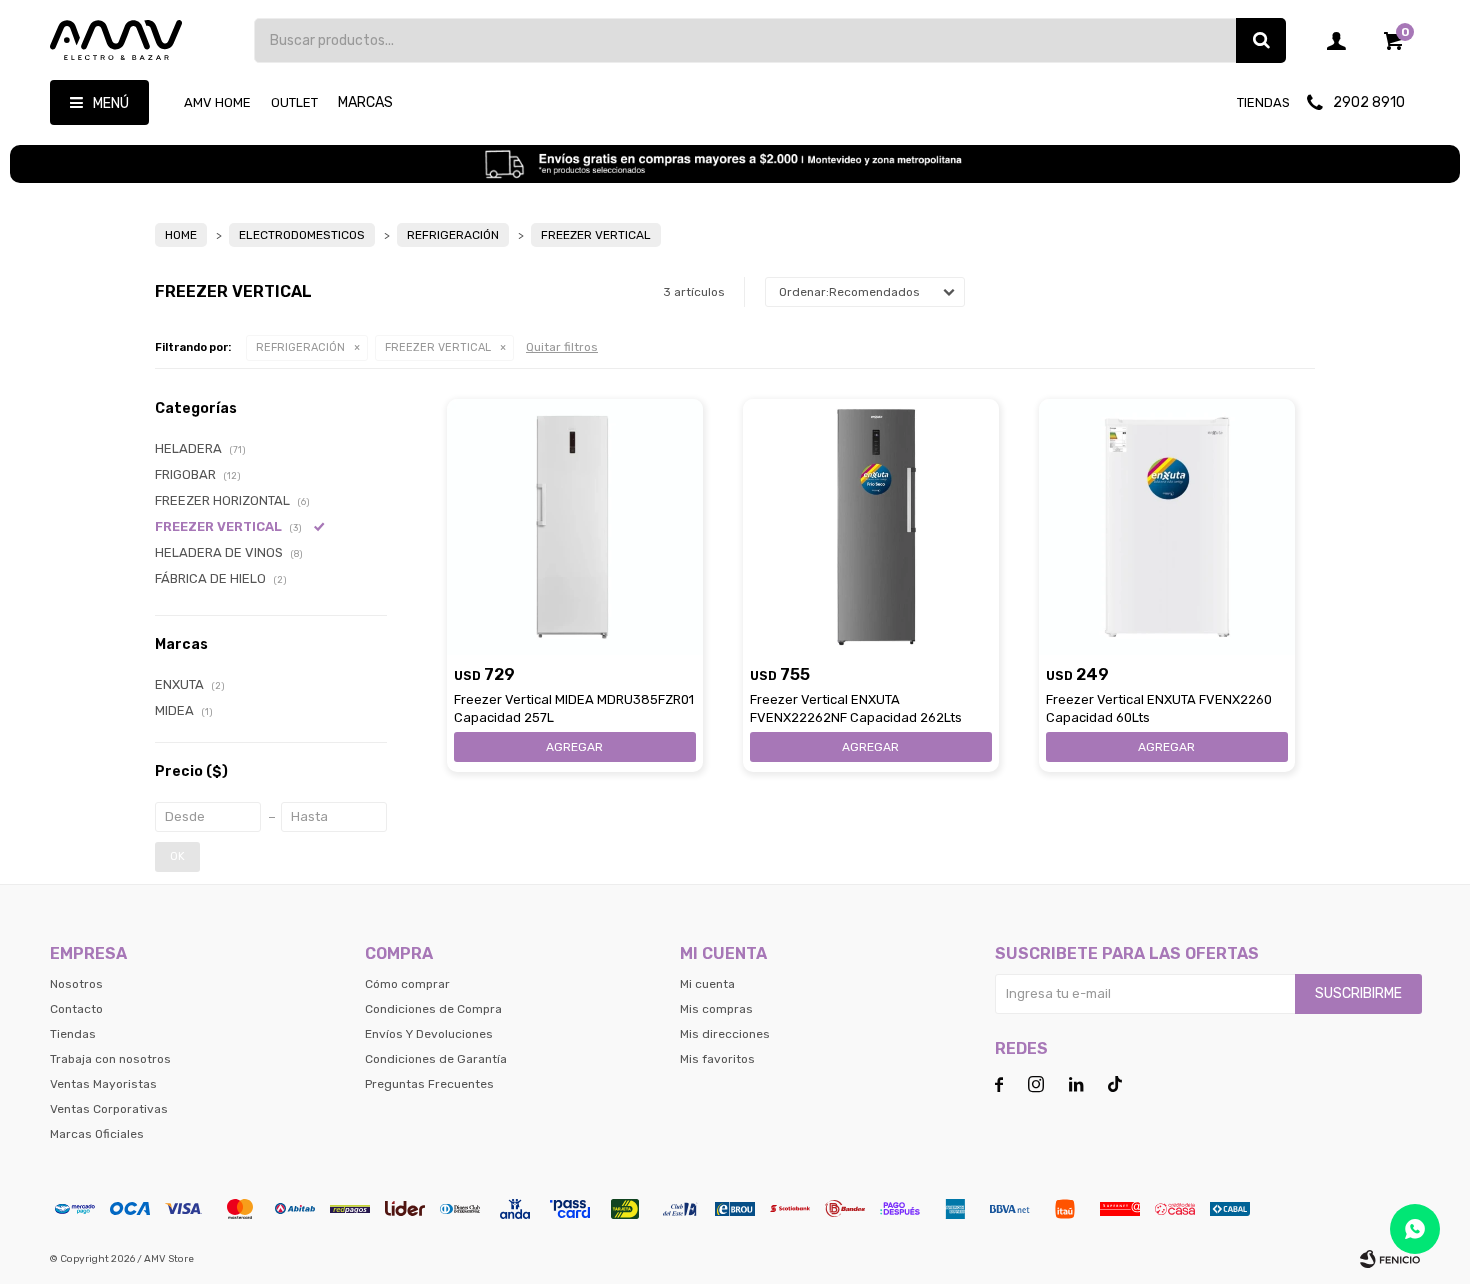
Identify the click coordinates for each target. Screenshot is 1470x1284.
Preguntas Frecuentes (429, 1084)
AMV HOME (217, 102)
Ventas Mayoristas (103, 1084)
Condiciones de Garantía (436, 1059)
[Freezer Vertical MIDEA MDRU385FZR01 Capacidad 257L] (575, 527)
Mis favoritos (717, 1059)
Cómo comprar (407, 984)
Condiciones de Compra (433, 1009)
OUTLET (294, 102)
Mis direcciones (725, 1034)
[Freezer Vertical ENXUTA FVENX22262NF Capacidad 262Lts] (871, 527)
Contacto (76, 1009)
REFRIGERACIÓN (300, 347)
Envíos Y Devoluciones (429, 1034)
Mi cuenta (707, 984)
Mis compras (716, 1009)
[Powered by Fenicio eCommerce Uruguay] (1390, 1259)
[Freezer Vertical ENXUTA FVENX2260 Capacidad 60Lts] (1167, 527)
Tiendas (1263, 102)
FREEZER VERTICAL (438, 347)
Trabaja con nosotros (110, 1059)
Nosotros (76, 984)
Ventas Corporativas (109, 1109)
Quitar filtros (562, 347)
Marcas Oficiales (97, 1134)
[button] (1261, 40)
